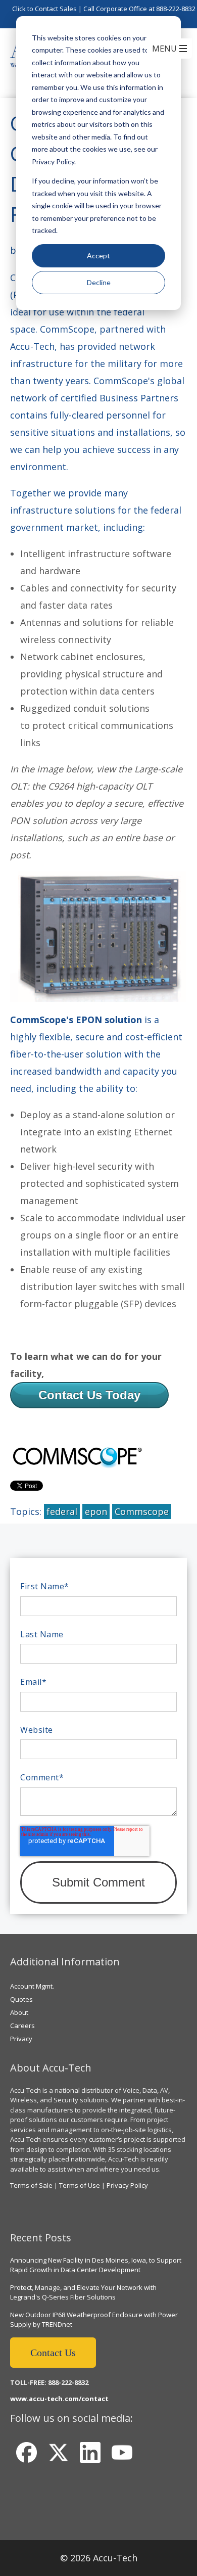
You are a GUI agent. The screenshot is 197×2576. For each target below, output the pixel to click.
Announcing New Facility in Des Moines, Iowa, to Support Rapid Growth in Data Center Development (96, 2265)
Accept (98, 256)
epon (96, 1511)
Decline (99, 282)
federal (62, 1511)
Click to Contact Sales (44, 9)
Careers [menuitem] (22, 2026)
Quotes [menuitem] (21, 1999)
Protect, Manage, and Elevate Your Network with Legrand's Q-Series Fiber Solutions (83, 2292)
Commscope (142, 1511)
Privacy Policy (127, 2185)
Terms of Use (80, 2185)
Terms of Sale (31, 2185)
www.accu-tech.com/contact (59, 2399)
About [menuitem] (19, 2012)
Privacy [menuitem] (21, 2039)
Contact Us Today (89, 1395)
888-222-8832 (176, 9)
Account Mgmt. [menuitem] (32, 1986)
